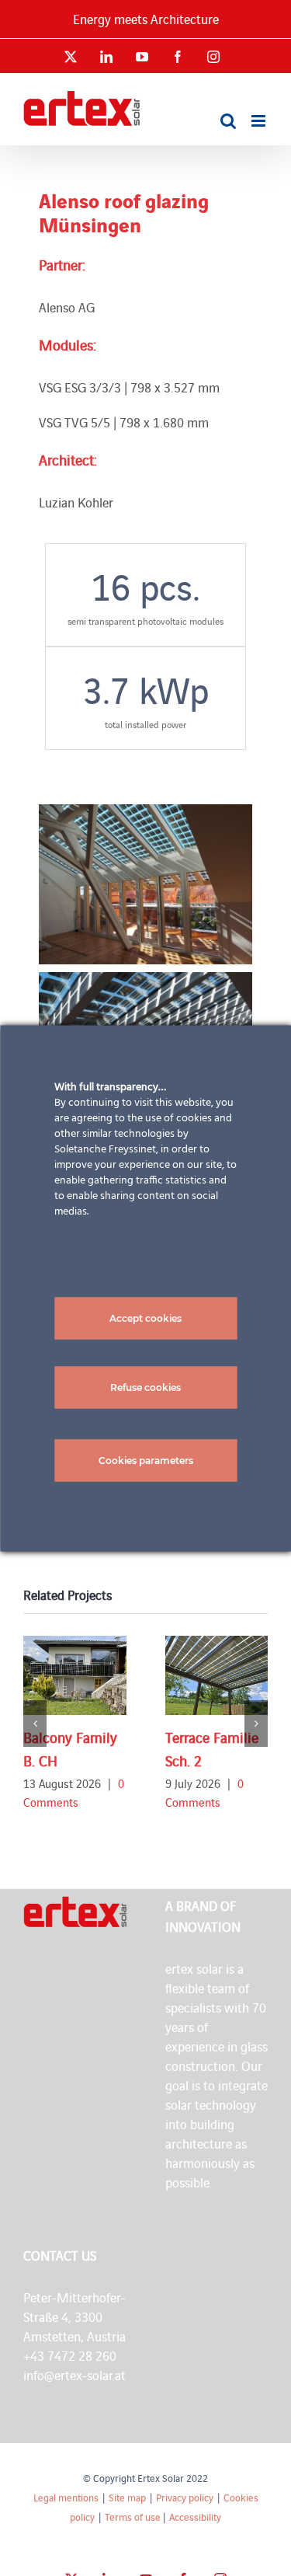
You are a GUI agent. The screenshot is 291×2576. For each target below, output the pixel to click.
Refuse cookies (145, 1387)
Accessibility (195, 2517)
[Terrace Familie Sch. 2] (217, 1675)
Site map (127, 2497)
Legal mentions (66, 2497)
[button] (35, 1724)
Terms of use (133, 2517)
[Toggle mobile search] (228, 121)
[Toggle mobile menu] (260, 121)
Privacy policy (185, 2497)
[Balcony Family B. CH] (75, 1675)
